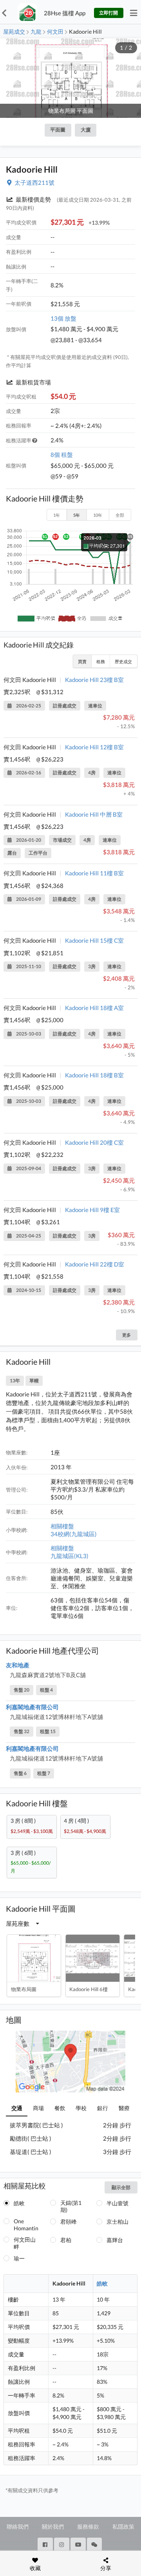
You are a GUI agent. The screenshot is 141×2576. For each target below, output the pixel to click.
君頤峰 (69, 2222)
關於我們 (53, 2526)
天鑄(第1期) (71, 2206)
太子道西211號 (34, 182)
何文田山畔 (25, 2243)
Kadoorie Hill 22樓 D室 (95, 1264)
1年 (57, 515)
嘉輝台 (115, 2240)
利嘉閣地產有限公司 (32, 1707)
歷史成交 (123, 661)
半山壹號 (117, 2203)
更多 (127, 1335)
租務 (101, 661)
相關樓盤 (62, 1526)
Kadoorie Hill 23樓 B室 (94, 680)
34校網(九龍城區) (74, 1534)
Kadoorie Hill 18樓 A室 (94, 1008)
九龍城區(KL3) (70, 1556)
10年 (98, 515)
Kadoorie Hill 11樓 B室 (94, 873)
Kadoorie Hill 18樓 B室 (94, 1075)
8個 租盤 (62, 455)
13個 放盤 (63, 318)
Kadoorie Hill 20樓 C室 (94, 1142)
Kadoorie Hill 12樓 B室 (94, 747)
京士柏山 (117, 2222)
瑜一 (19, 2258)
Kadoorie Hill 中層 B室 (94, 814)
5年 (77, 515)
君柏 (66, 2240)
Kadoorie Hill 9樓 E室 (92, 1210)
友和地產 (18, 1665)
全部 (120, 515)
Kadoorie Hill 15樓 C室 (94, 940)
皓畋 (19, 2203)
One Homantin (26, 2225)
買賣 (82, 661)
